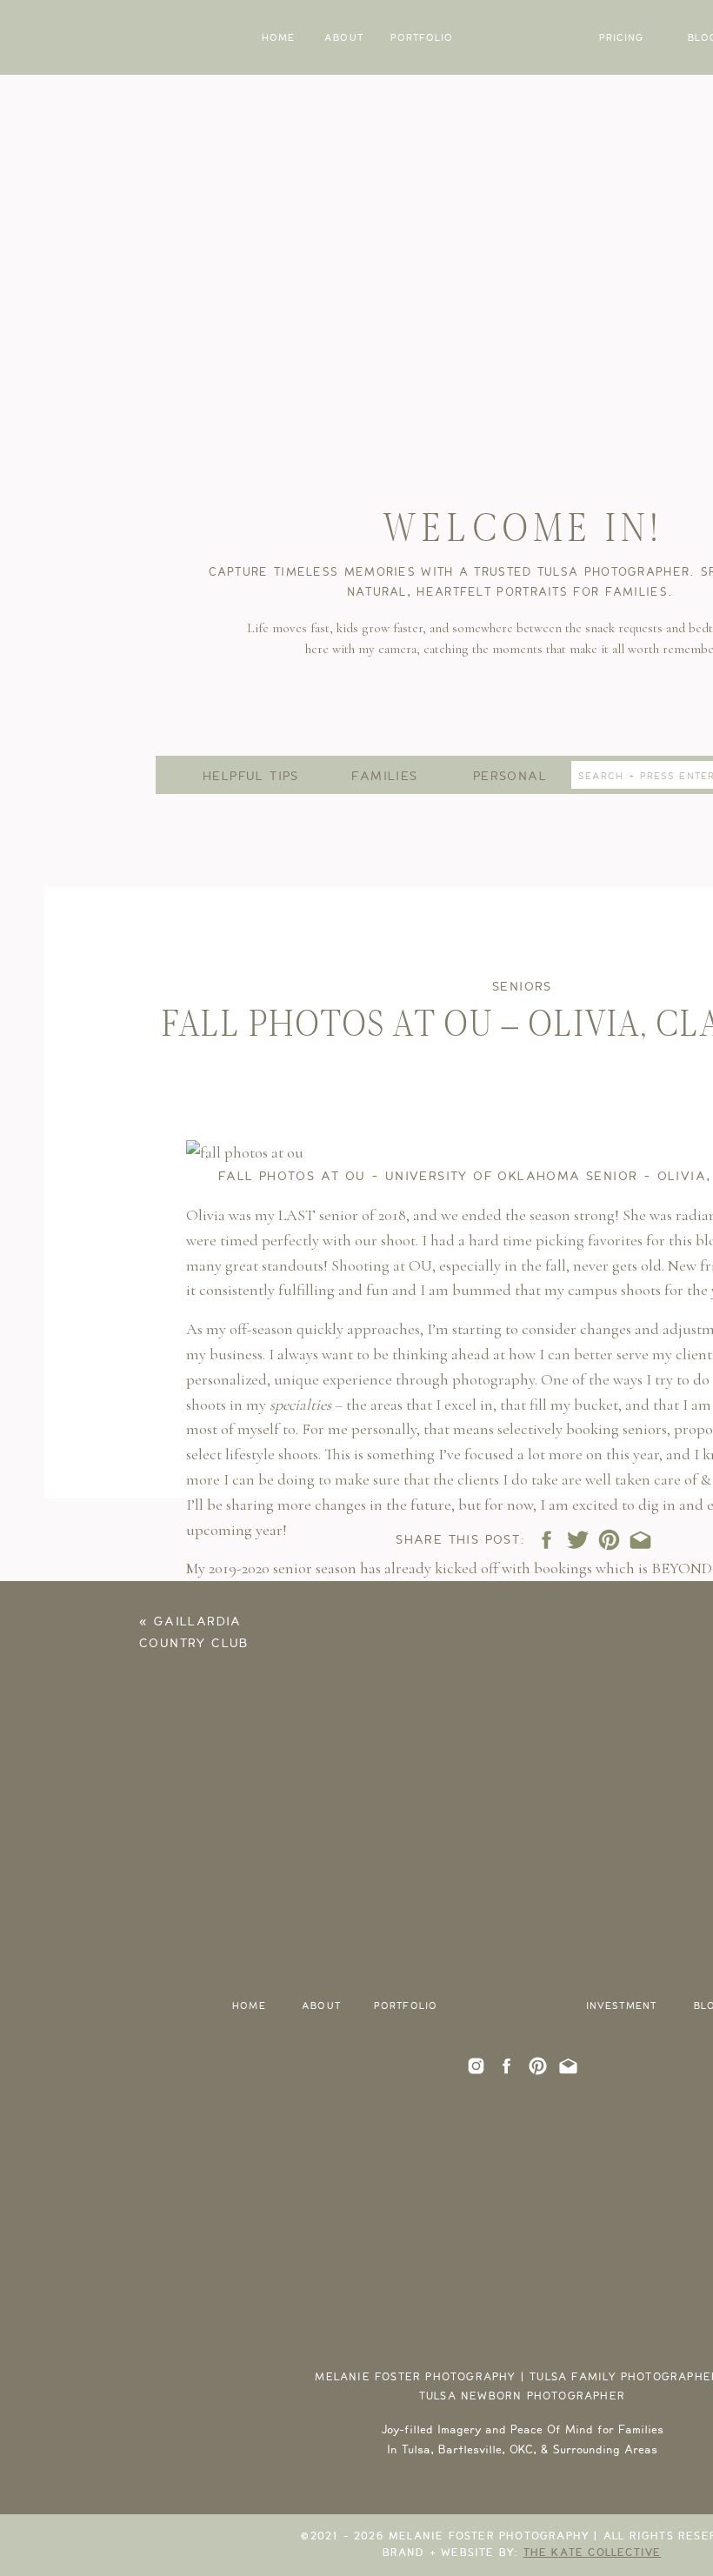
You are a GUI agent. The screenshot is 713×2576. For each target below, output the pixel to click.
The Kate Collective (593, 2553)
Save (214, 1949)
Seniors (522, 987)
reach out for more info (331, 1669)
